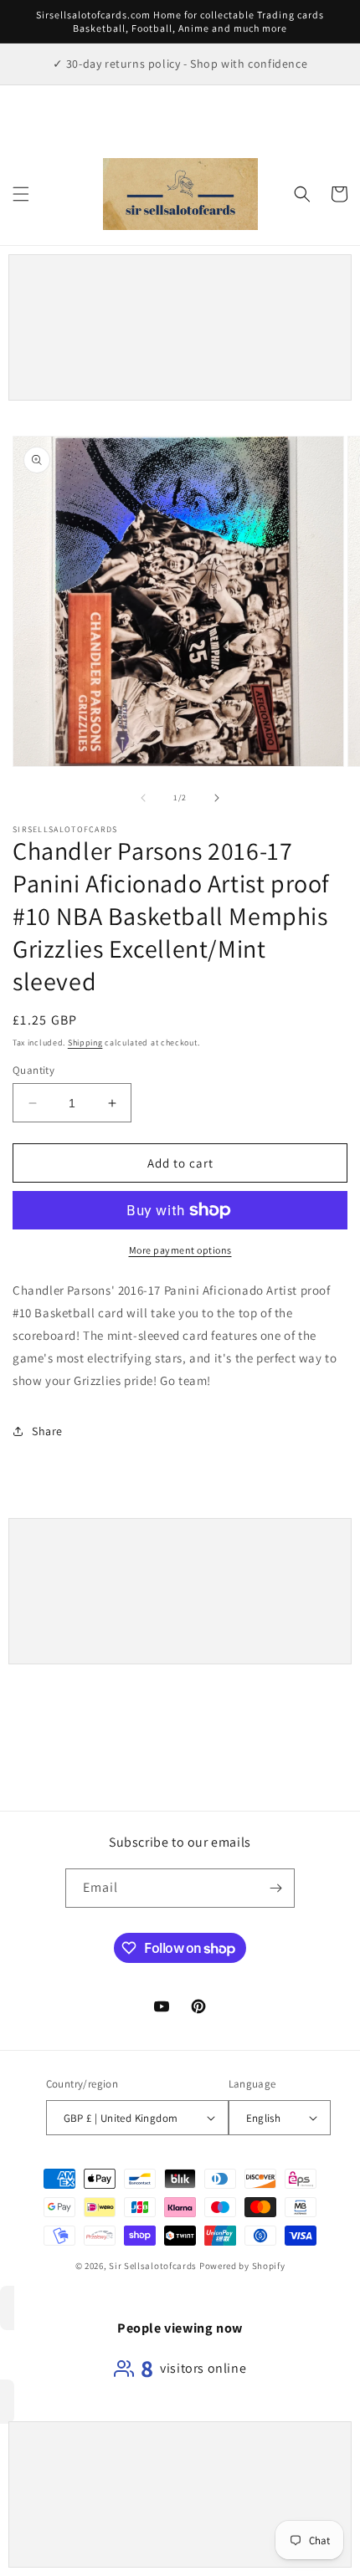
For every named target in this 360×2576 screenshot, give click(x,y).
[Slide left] (143, 798)
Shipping (85, 1043)
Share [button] (47, 1431)
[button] (21, 194)
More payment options (180, 1250)
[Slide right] (217, 798)
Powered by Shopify (242, 2266)
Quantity (33, 1070)
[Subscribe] (275, 1888)
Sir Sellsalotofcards (154, 2266)
